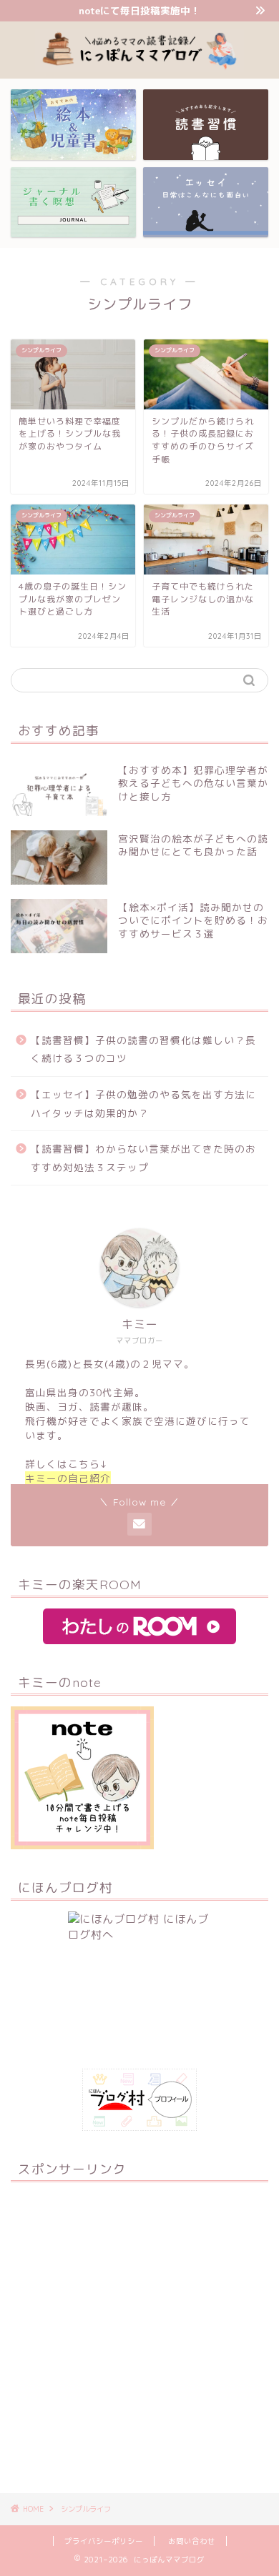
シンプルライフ (86, 2509)
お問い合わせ (192, 2541)
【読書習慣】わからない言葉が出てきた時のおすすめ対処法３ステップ (143, 1158)
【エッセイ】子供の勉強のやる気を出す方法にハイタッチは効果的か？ (143, 1104)
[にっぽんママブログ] (140, 67)
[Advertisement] (139, 2332)
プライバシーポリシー (104, 2541)
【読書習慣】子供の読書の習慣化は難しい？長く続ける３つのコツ (143, 1049)
